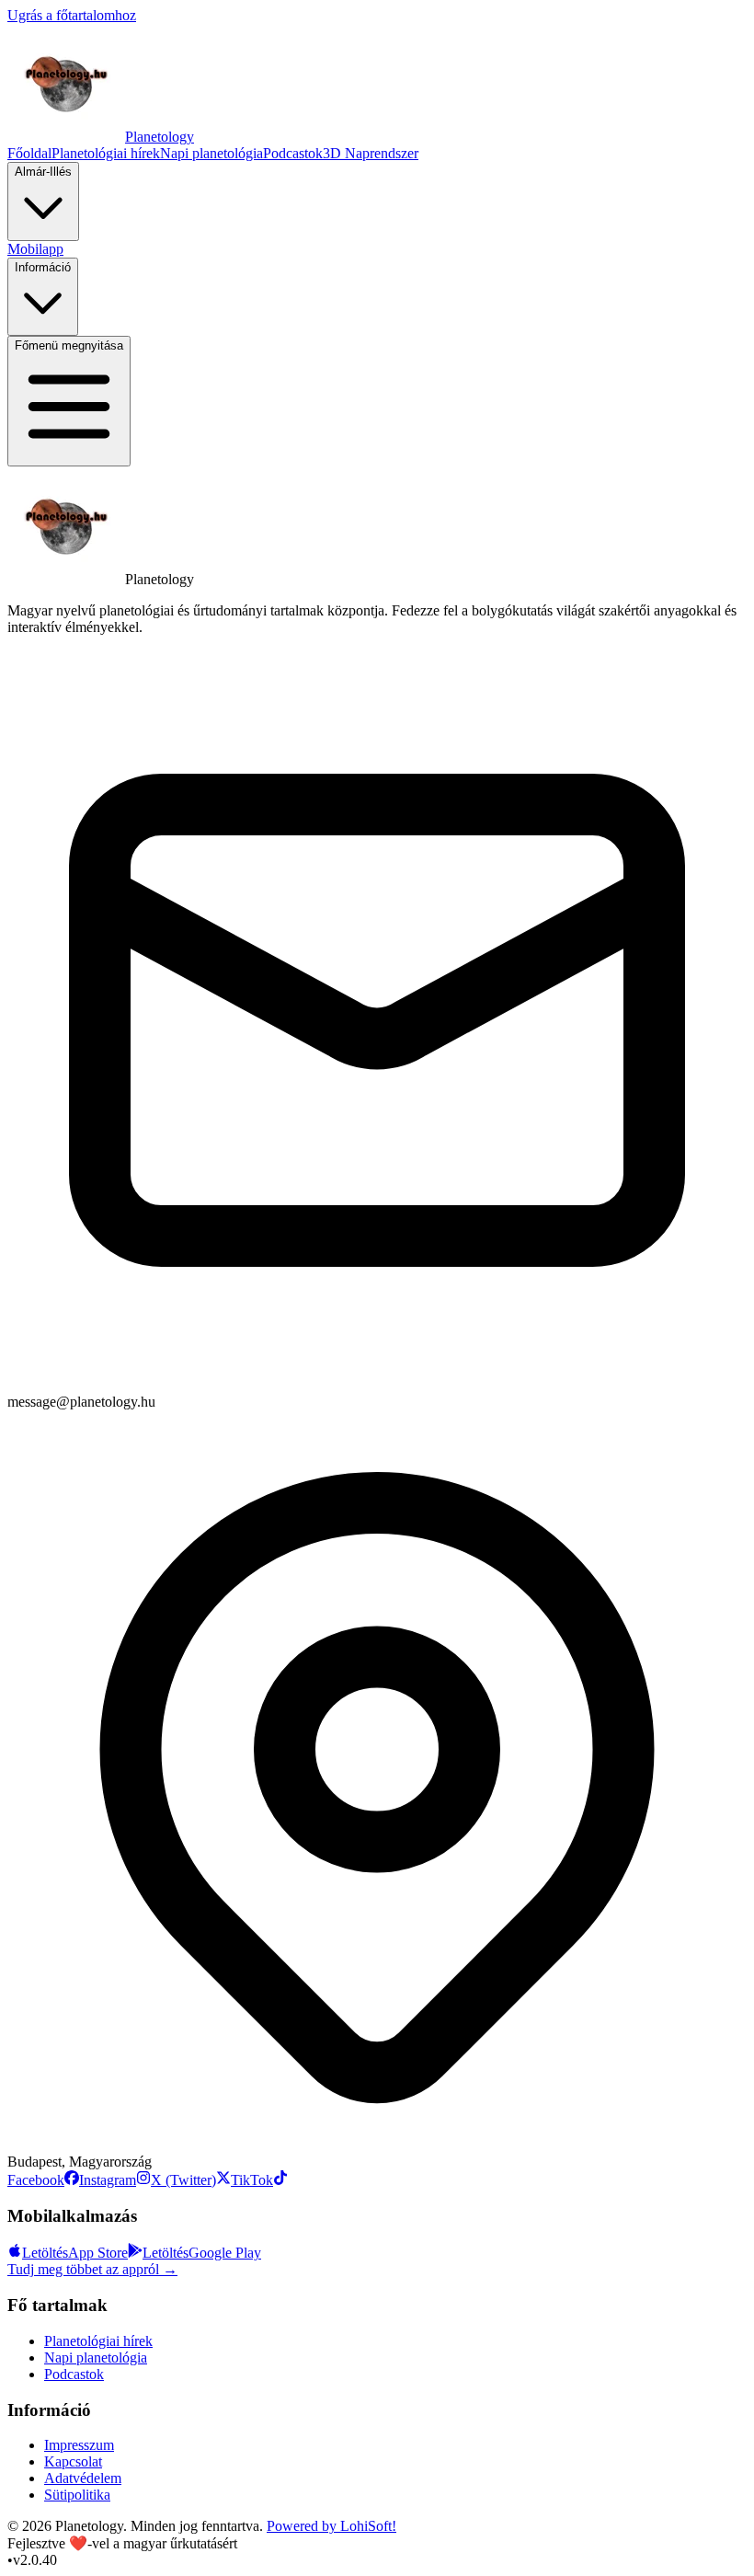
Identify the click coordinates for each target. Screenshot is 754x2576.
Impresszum (79, 2445)
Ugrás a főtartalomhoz (72, 15)
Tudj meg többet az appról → (92, 2269)
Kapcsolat (73, 2461)
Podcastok (293, 153)
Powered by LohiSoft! (331, 2526)
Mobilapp (35, 249)
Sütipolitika (77, 2495)
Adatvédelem (83, 2478)
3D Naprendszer (371, 153)
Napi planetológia (211, 153)
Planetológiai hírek (106, 153)
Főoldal (29, 153)
